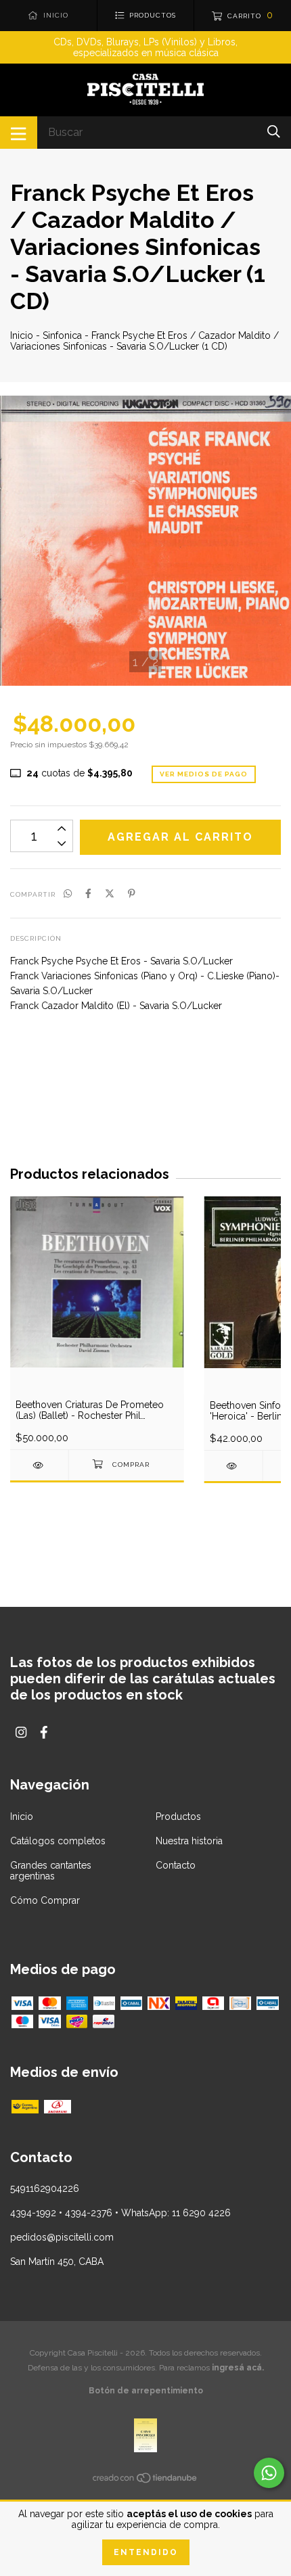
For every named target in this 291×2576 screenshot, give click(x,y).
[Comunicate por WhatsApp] (269, 2473)
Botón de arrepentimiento (146, 2391)
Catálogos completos (58, 1841)
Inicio (22, 335)
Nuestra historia (189, 1841)
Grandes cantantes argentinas (51, 1871)
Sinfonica (62, 335)
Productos (178, 1817)
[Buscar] (274, 132)
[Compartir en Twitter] (110, 893)
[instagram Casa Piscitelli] (21, 1732)
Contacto (176, 1865)
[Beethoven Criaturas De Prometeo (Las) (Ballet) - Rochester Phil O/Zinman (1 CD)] (39, 1465)
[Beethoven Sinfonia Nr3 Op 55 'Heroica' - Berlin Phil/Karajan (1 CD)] (233, 1466)
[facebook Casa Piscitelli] (44, 1732)
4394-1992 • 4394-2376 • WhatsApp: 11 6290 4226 (120, 2213)
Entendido (146, 2552)
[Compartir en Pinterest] (132, 893)
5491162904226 (45, 2188)
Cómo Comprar (45, 1900)
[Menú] (19, 133)
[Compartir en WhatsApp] (68, 893)
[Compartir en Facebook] (88, 893)
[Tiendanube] (145, 2481)
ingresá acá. (238, 2368)
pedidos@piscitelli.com (62, 2237)
